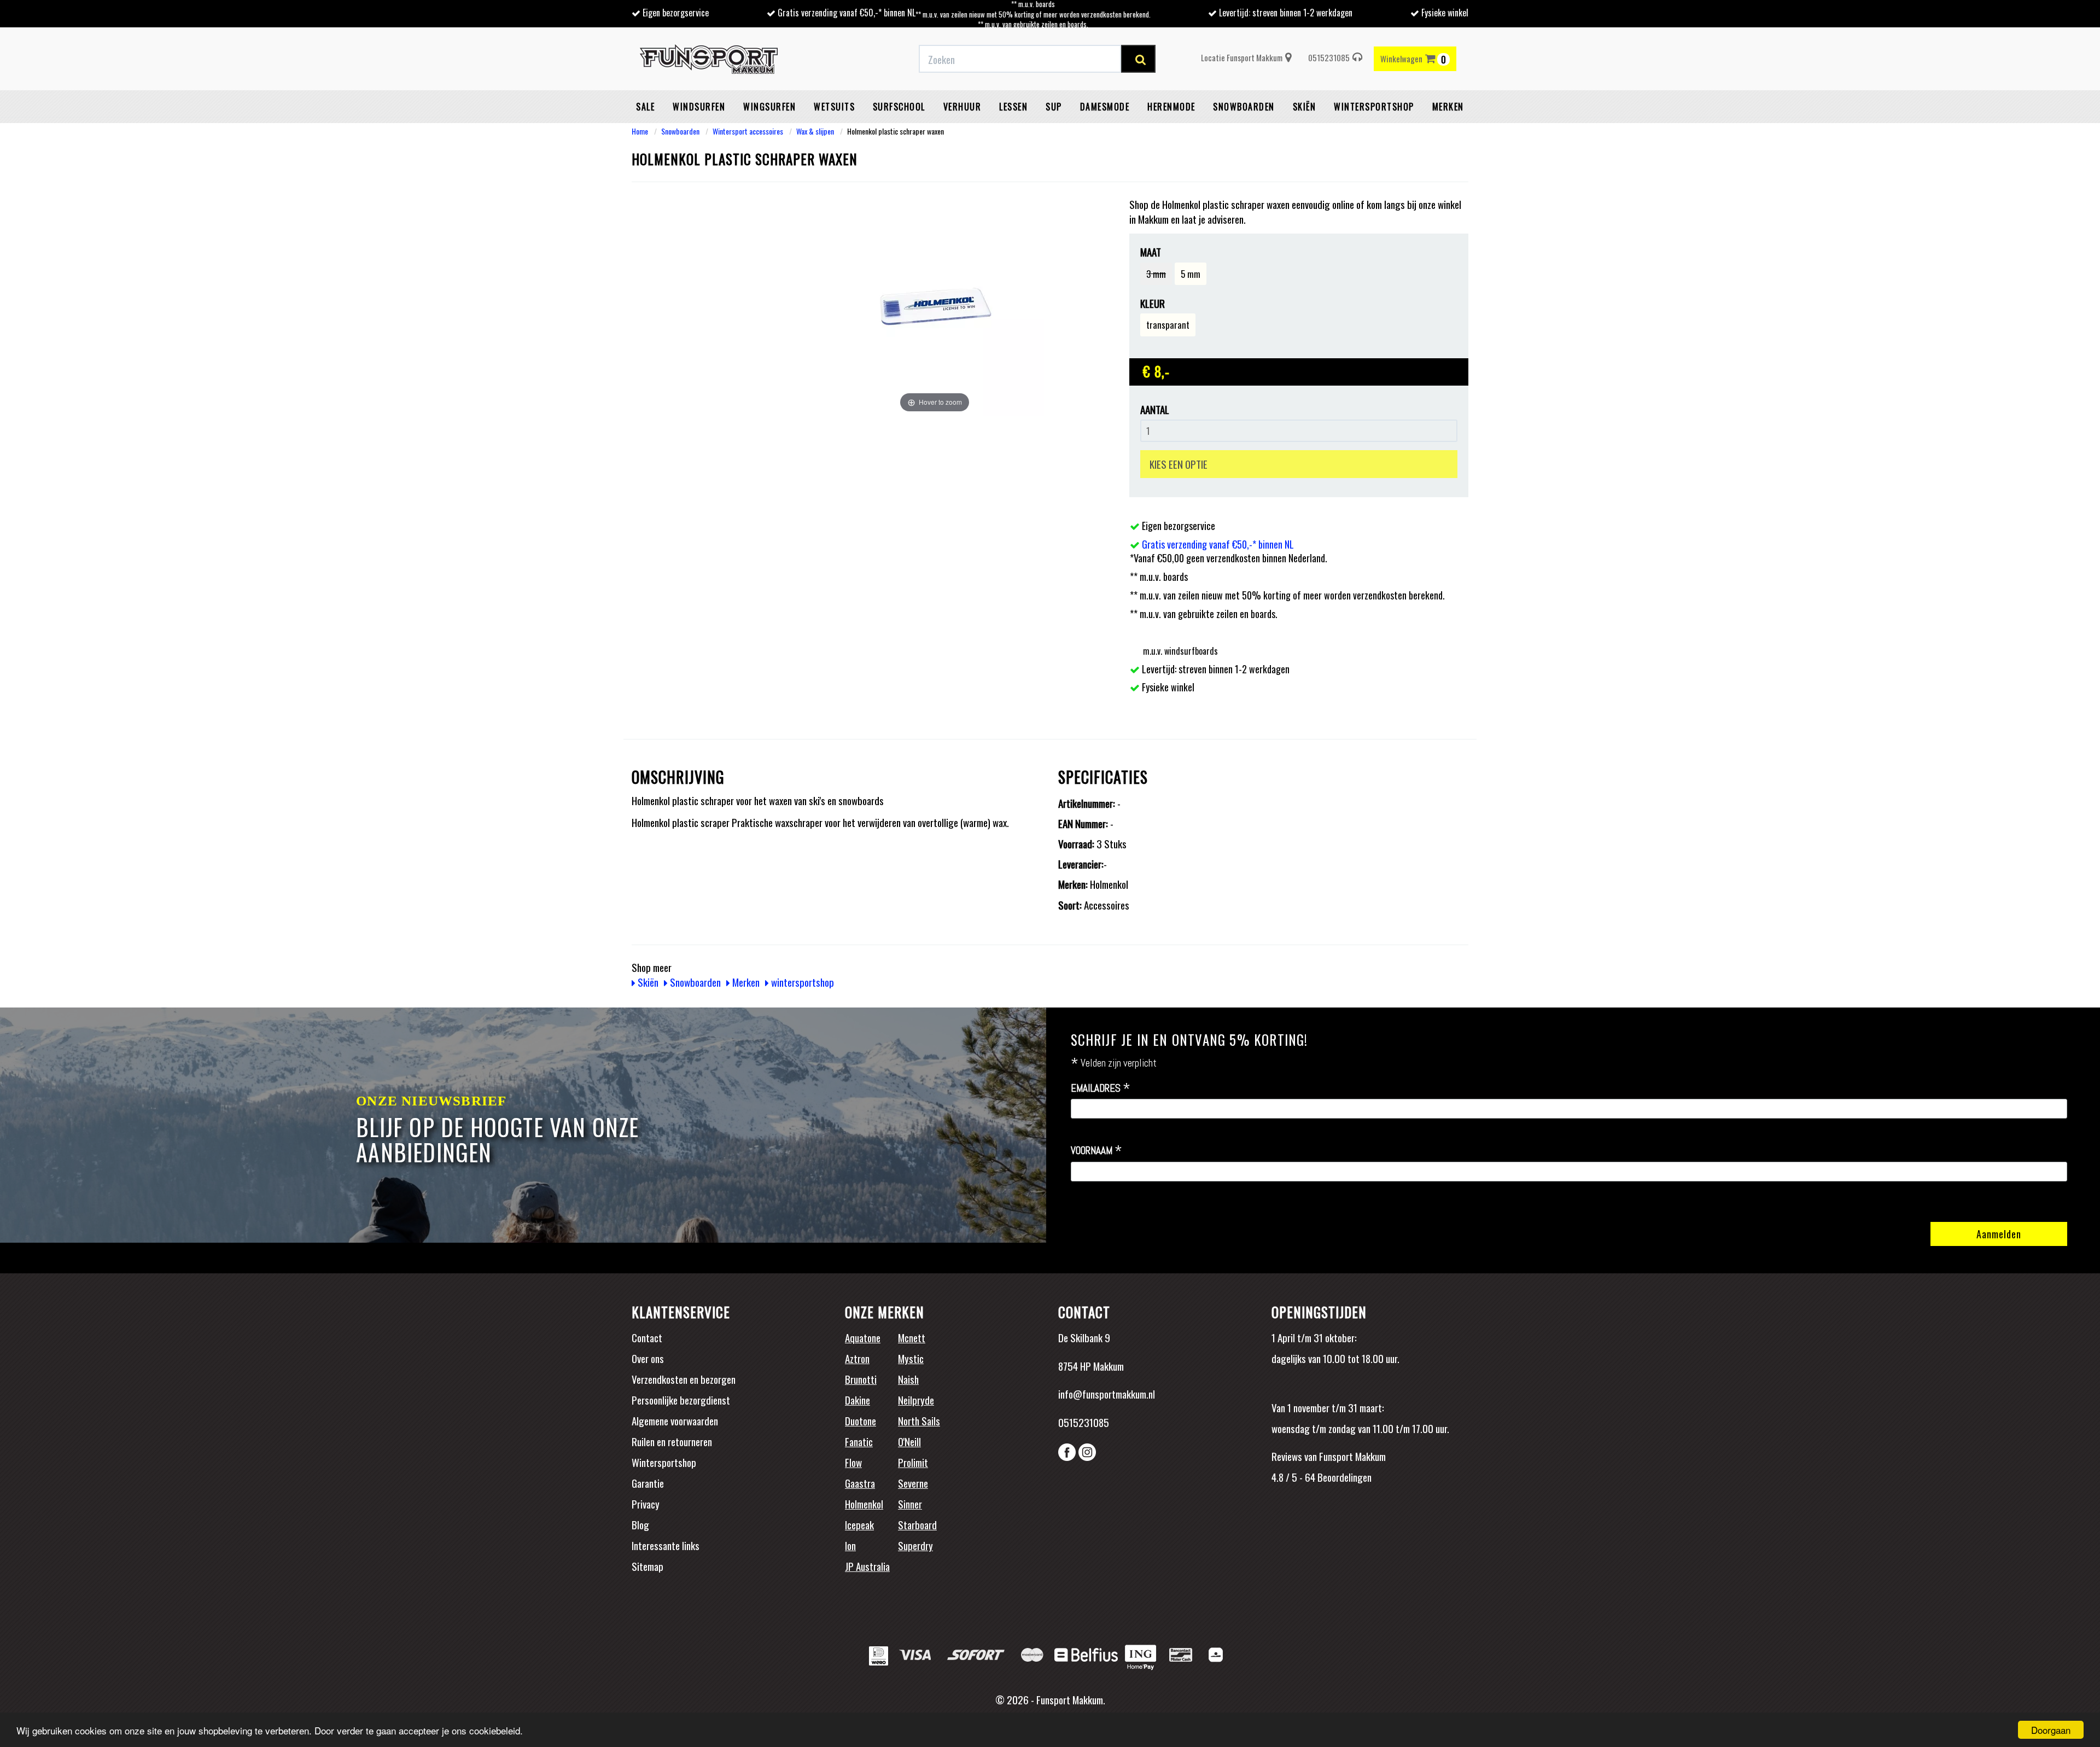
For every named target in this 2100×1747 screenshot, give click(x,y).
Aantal (1155, 409)
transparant (1168, 325)
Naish (908, 1379)
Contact (647, 1337)
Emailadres (1101, 1088)
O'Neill (909, 1441)
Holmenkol (864, 1504)
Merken (1448, 107)
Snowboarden (1244, 107)
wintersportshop (1374, 107)
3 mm (1156, 274)
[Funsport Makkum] (709, 59)
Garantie (648, 1483)
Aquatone (863, 1337)
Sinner (910, 1504)
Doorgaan (2051, 1730)
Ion (850, 1545)
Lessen (1013, 107)
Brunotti (861, 1379)
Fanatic (859, 1441)
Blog (640, 1524)
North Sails (919, 1420)
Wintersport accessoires (748, 131)
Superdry (915, 1545)
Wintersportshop (664, 1462)
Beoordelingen (1343, 1477)
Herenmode (1171, 107)
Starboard (917, 1524)
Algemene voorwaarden (675, 1420)
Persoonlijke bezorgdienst (681, 1400)
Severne (913, 1483)
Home (640, 131)
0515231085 (1329, 57)
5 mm (1191, 274)
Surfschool (899, 107)
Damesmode (1105, 107)
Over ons (648, 1358)
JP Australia (867, 1566)
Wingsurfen (769, 107)
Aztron (857, 1358)
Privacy (646, 1504)
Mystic (911, 1358)
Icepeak (859, 1524)
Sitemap (647, 1566)
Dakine (857, 1400)
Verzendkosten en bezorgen (684, 1379)
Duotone (861, 1420)
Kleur (1153, 303)
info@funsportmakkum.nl (1107, 1394)
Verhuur (962, 107)
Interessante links (666, 1545)
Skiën (1305, 107)
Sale (645, 107)
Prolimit (913, 1462)
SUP (1054, 107)
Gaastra (860, 1483)
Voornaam (1096, 1151)
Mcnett (912, 1337)
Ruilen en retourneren (672, 1441)
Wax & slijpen (815, 131)
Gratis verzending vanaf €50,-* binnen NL (847, 13)
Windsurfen (699, 107)
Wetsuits (834, 107)
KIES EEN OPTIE (1179, 464)
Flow (853, 1462)
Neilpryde (916, 1400)
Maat (1151, 252)
